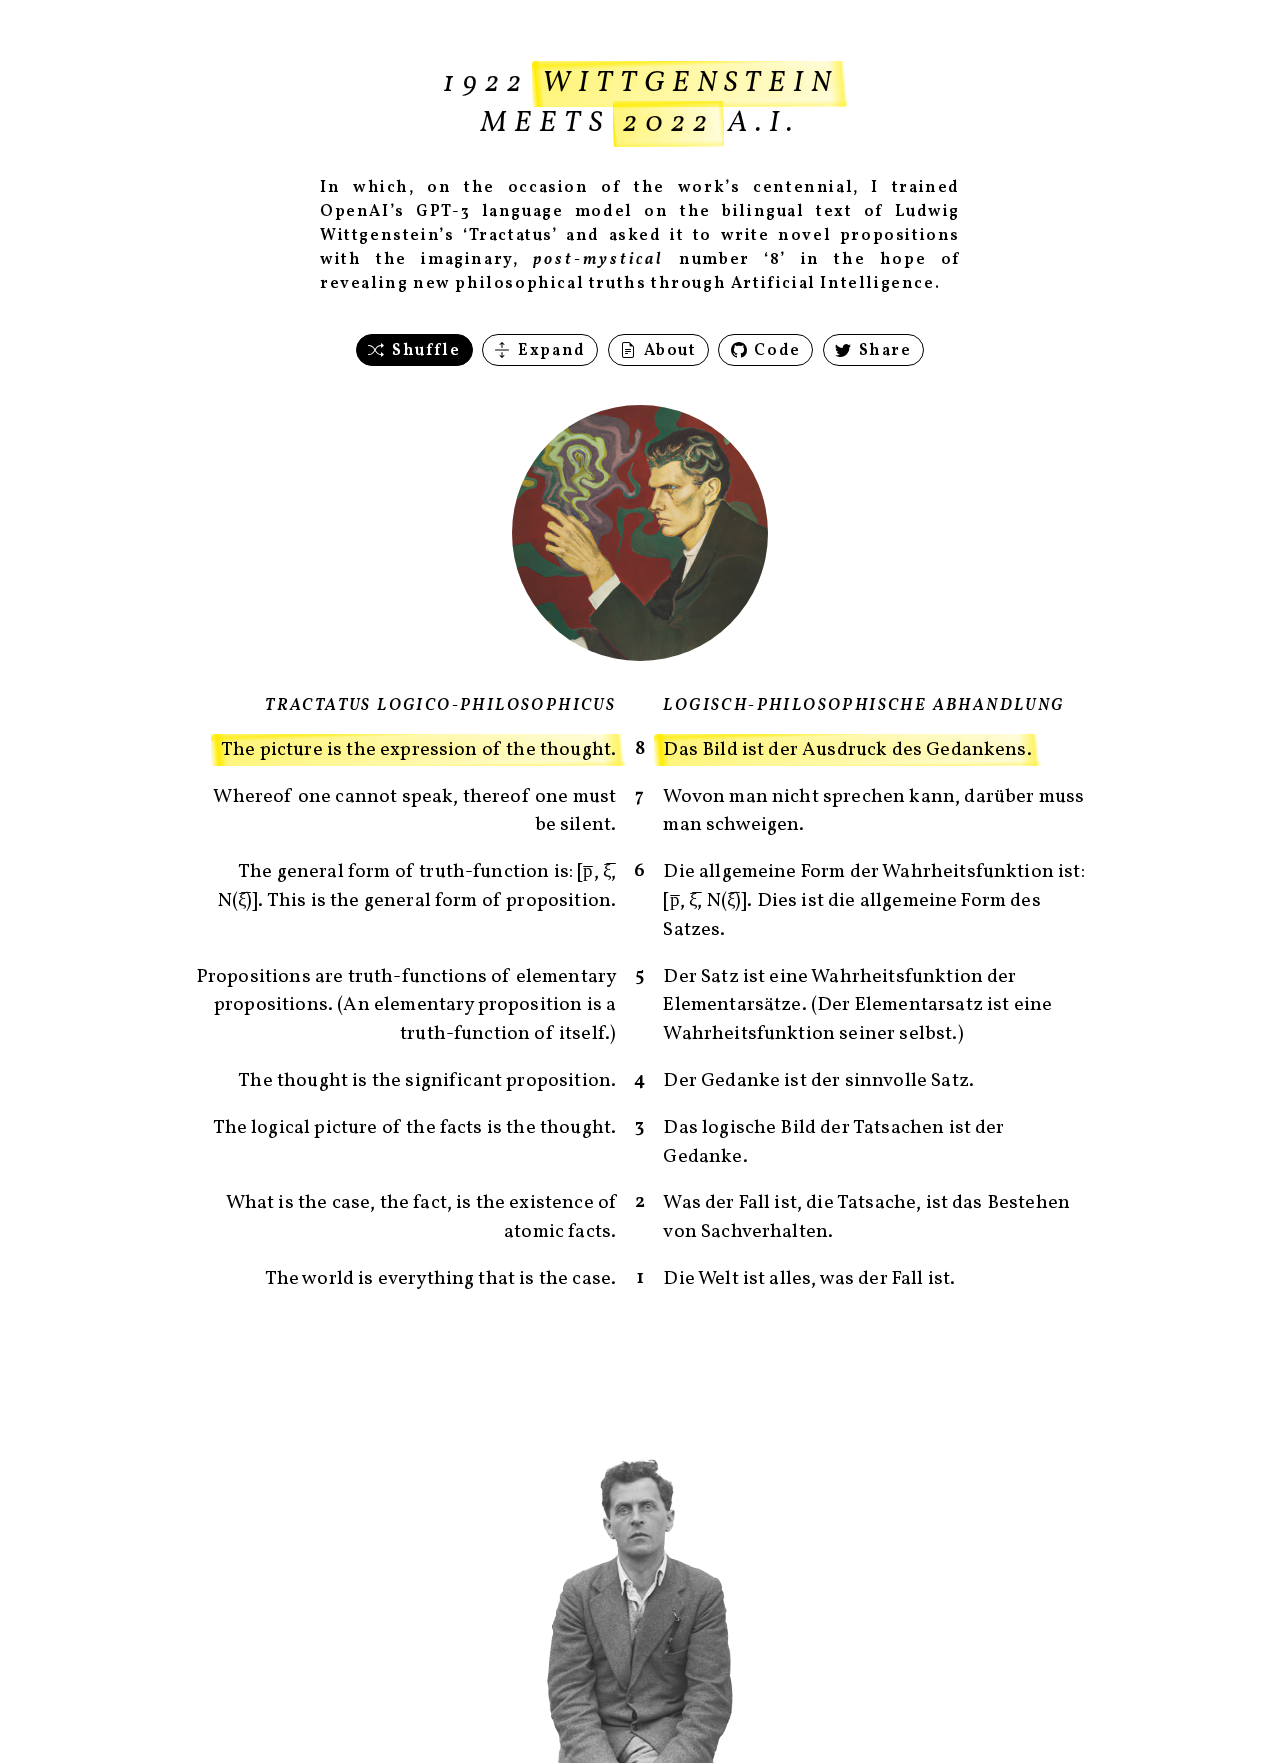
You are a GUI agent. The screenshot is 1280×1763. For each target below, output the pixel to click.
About (668, 351)
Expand (550, 351)
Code (775, 351)
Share (883, 351)
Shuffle (424, 351)
